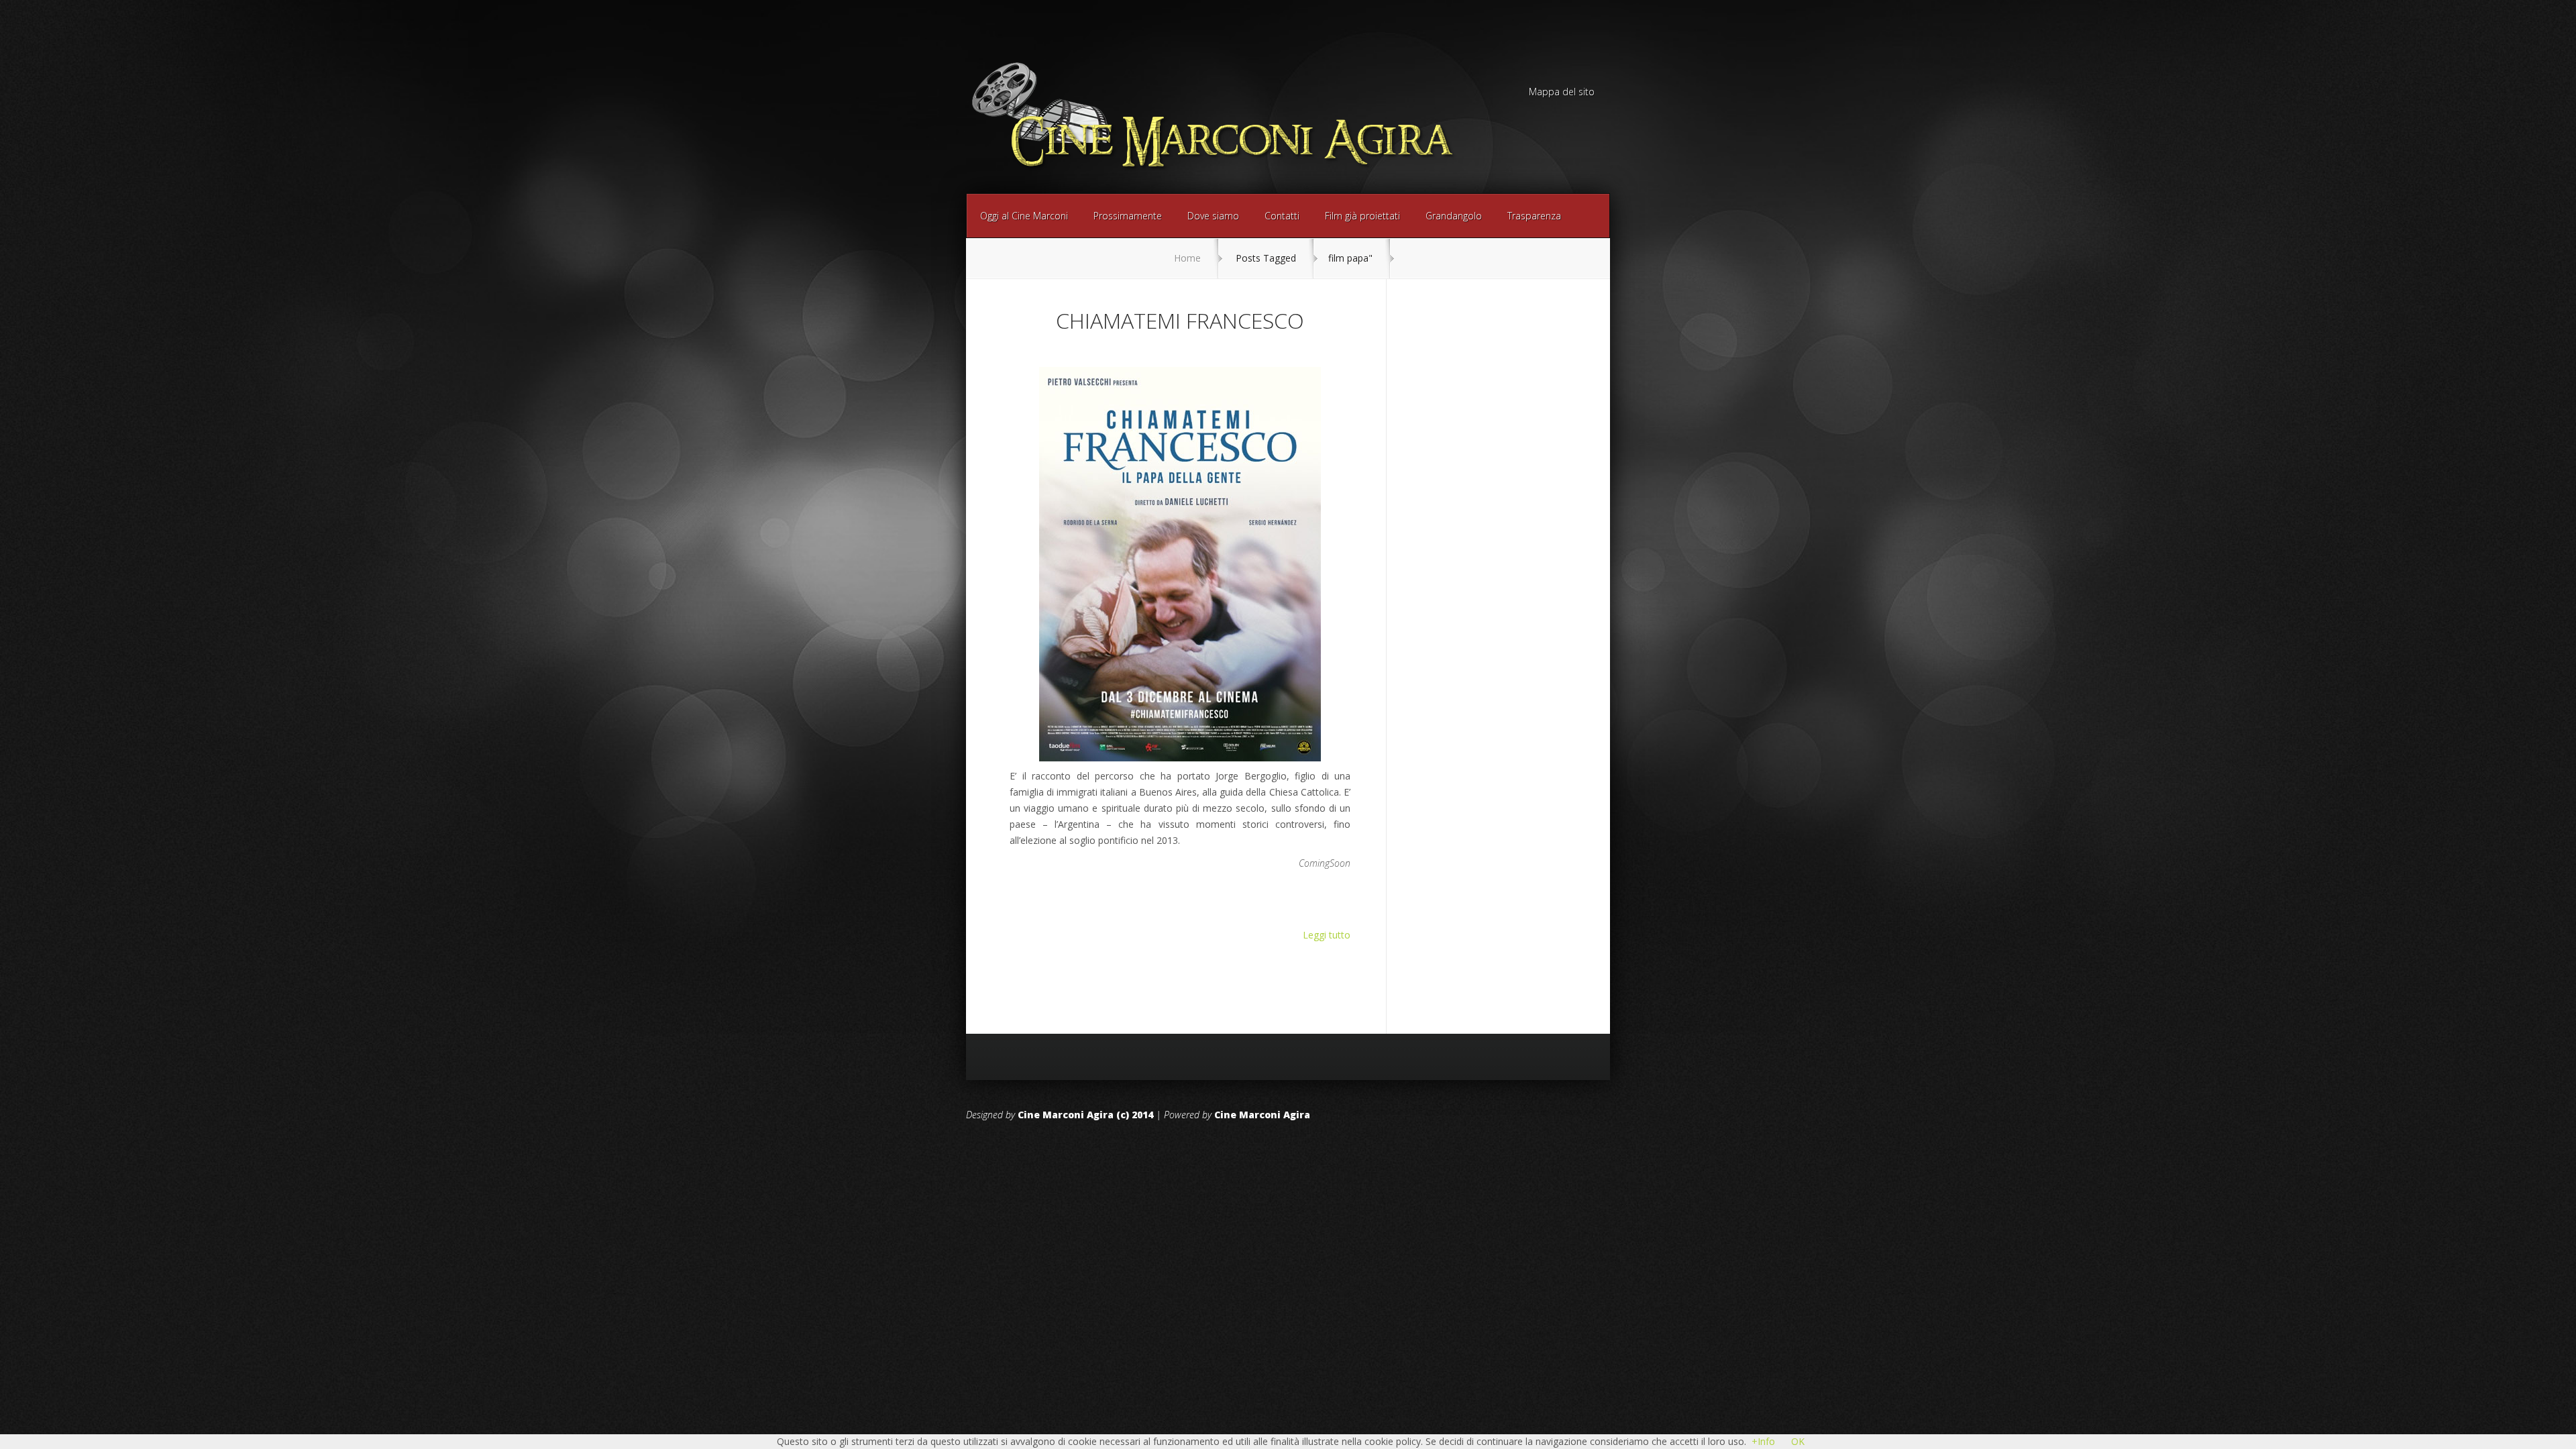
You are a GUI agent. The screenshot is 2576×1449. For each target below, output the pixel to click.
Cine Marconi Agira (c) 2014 (1085, 1115)
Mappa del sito (1562, 93)
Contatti (1282, 216)
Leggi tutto (1327, 935)
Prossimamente (1128, 216)
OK (1798, 1441)
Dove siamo (1213, 216)
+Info (1763, 1441)
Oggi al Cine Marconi (1024, 216)
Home (1187, 258)
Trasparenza (1534, 216)
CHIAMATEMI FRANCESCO (1180, 320)
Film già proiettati (1362, 216)
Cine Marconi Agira (1262, 1115)
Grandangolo (1454, 216)
